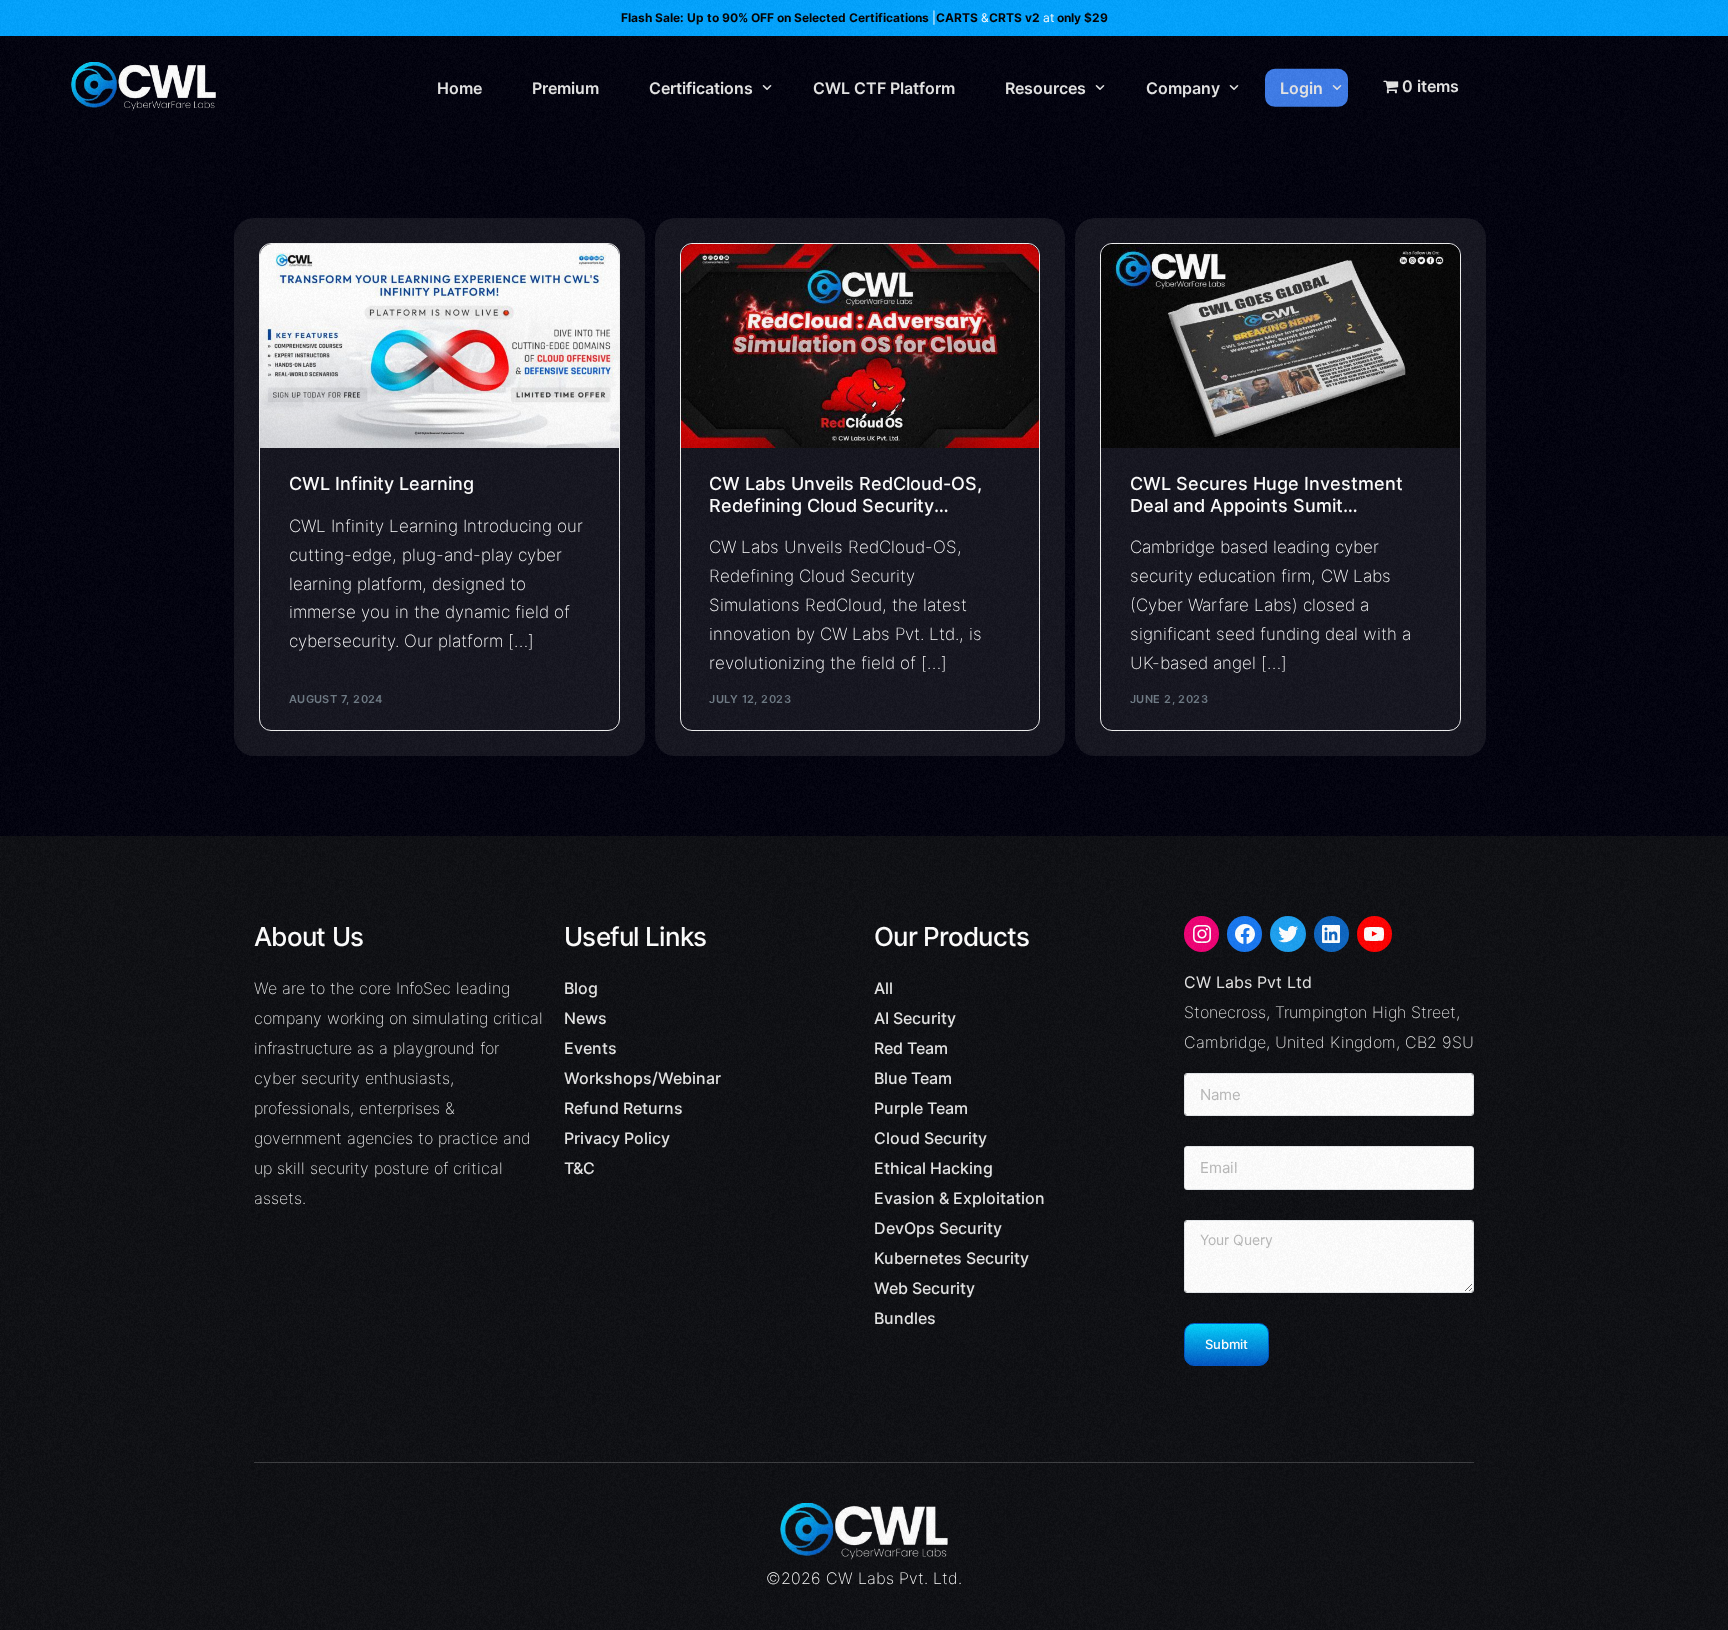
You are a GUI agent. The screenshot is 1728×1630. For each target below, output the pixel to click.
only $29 (1082, 18)
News (585, 1018)
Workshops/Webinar (642, 1078)
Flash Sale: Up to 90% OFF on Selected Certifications (775, 18)
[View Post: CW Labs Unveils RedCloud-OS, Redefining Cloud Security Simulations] (860, 346)
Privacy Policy (617, 1138)
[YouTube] (1374, 933)
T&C (579, 1168)
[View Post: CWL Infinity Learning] (439, 346)
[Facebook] (1244, 933)
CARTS (957, 18)
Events (590, 1048)
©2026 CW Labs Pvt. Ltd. (864, 1578)
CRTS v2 (1014, 18)
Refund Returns (623, 1108)
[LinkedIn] (1331, 933)
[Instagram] (1201, 933)
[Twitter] (1287, 933)
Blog (581, 988)
